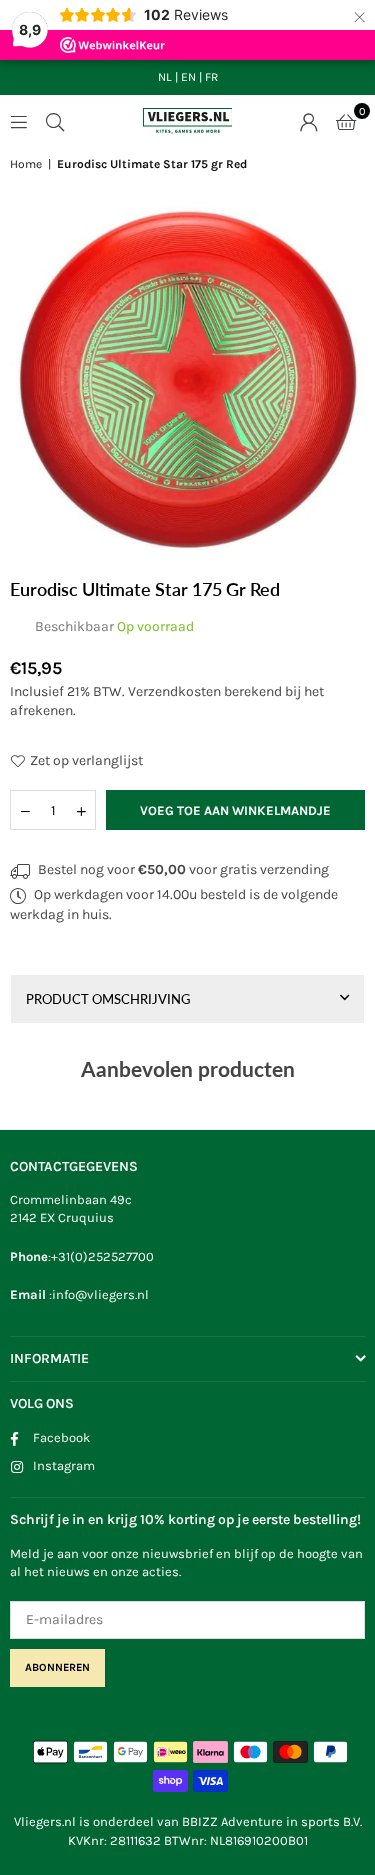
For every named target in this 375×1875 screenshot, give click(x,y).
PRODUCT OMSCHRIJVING (108, 999)
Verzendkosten (174, 691)
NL (165, 77)
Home (26, 164)
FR (211, 77)
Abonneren (57, 1667)
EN (188, 77)
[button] (346, 121)
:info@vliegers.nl (97, 1294)
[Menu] (19, 120)
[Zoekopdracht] (55, 120)
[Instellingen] (309, 121)
